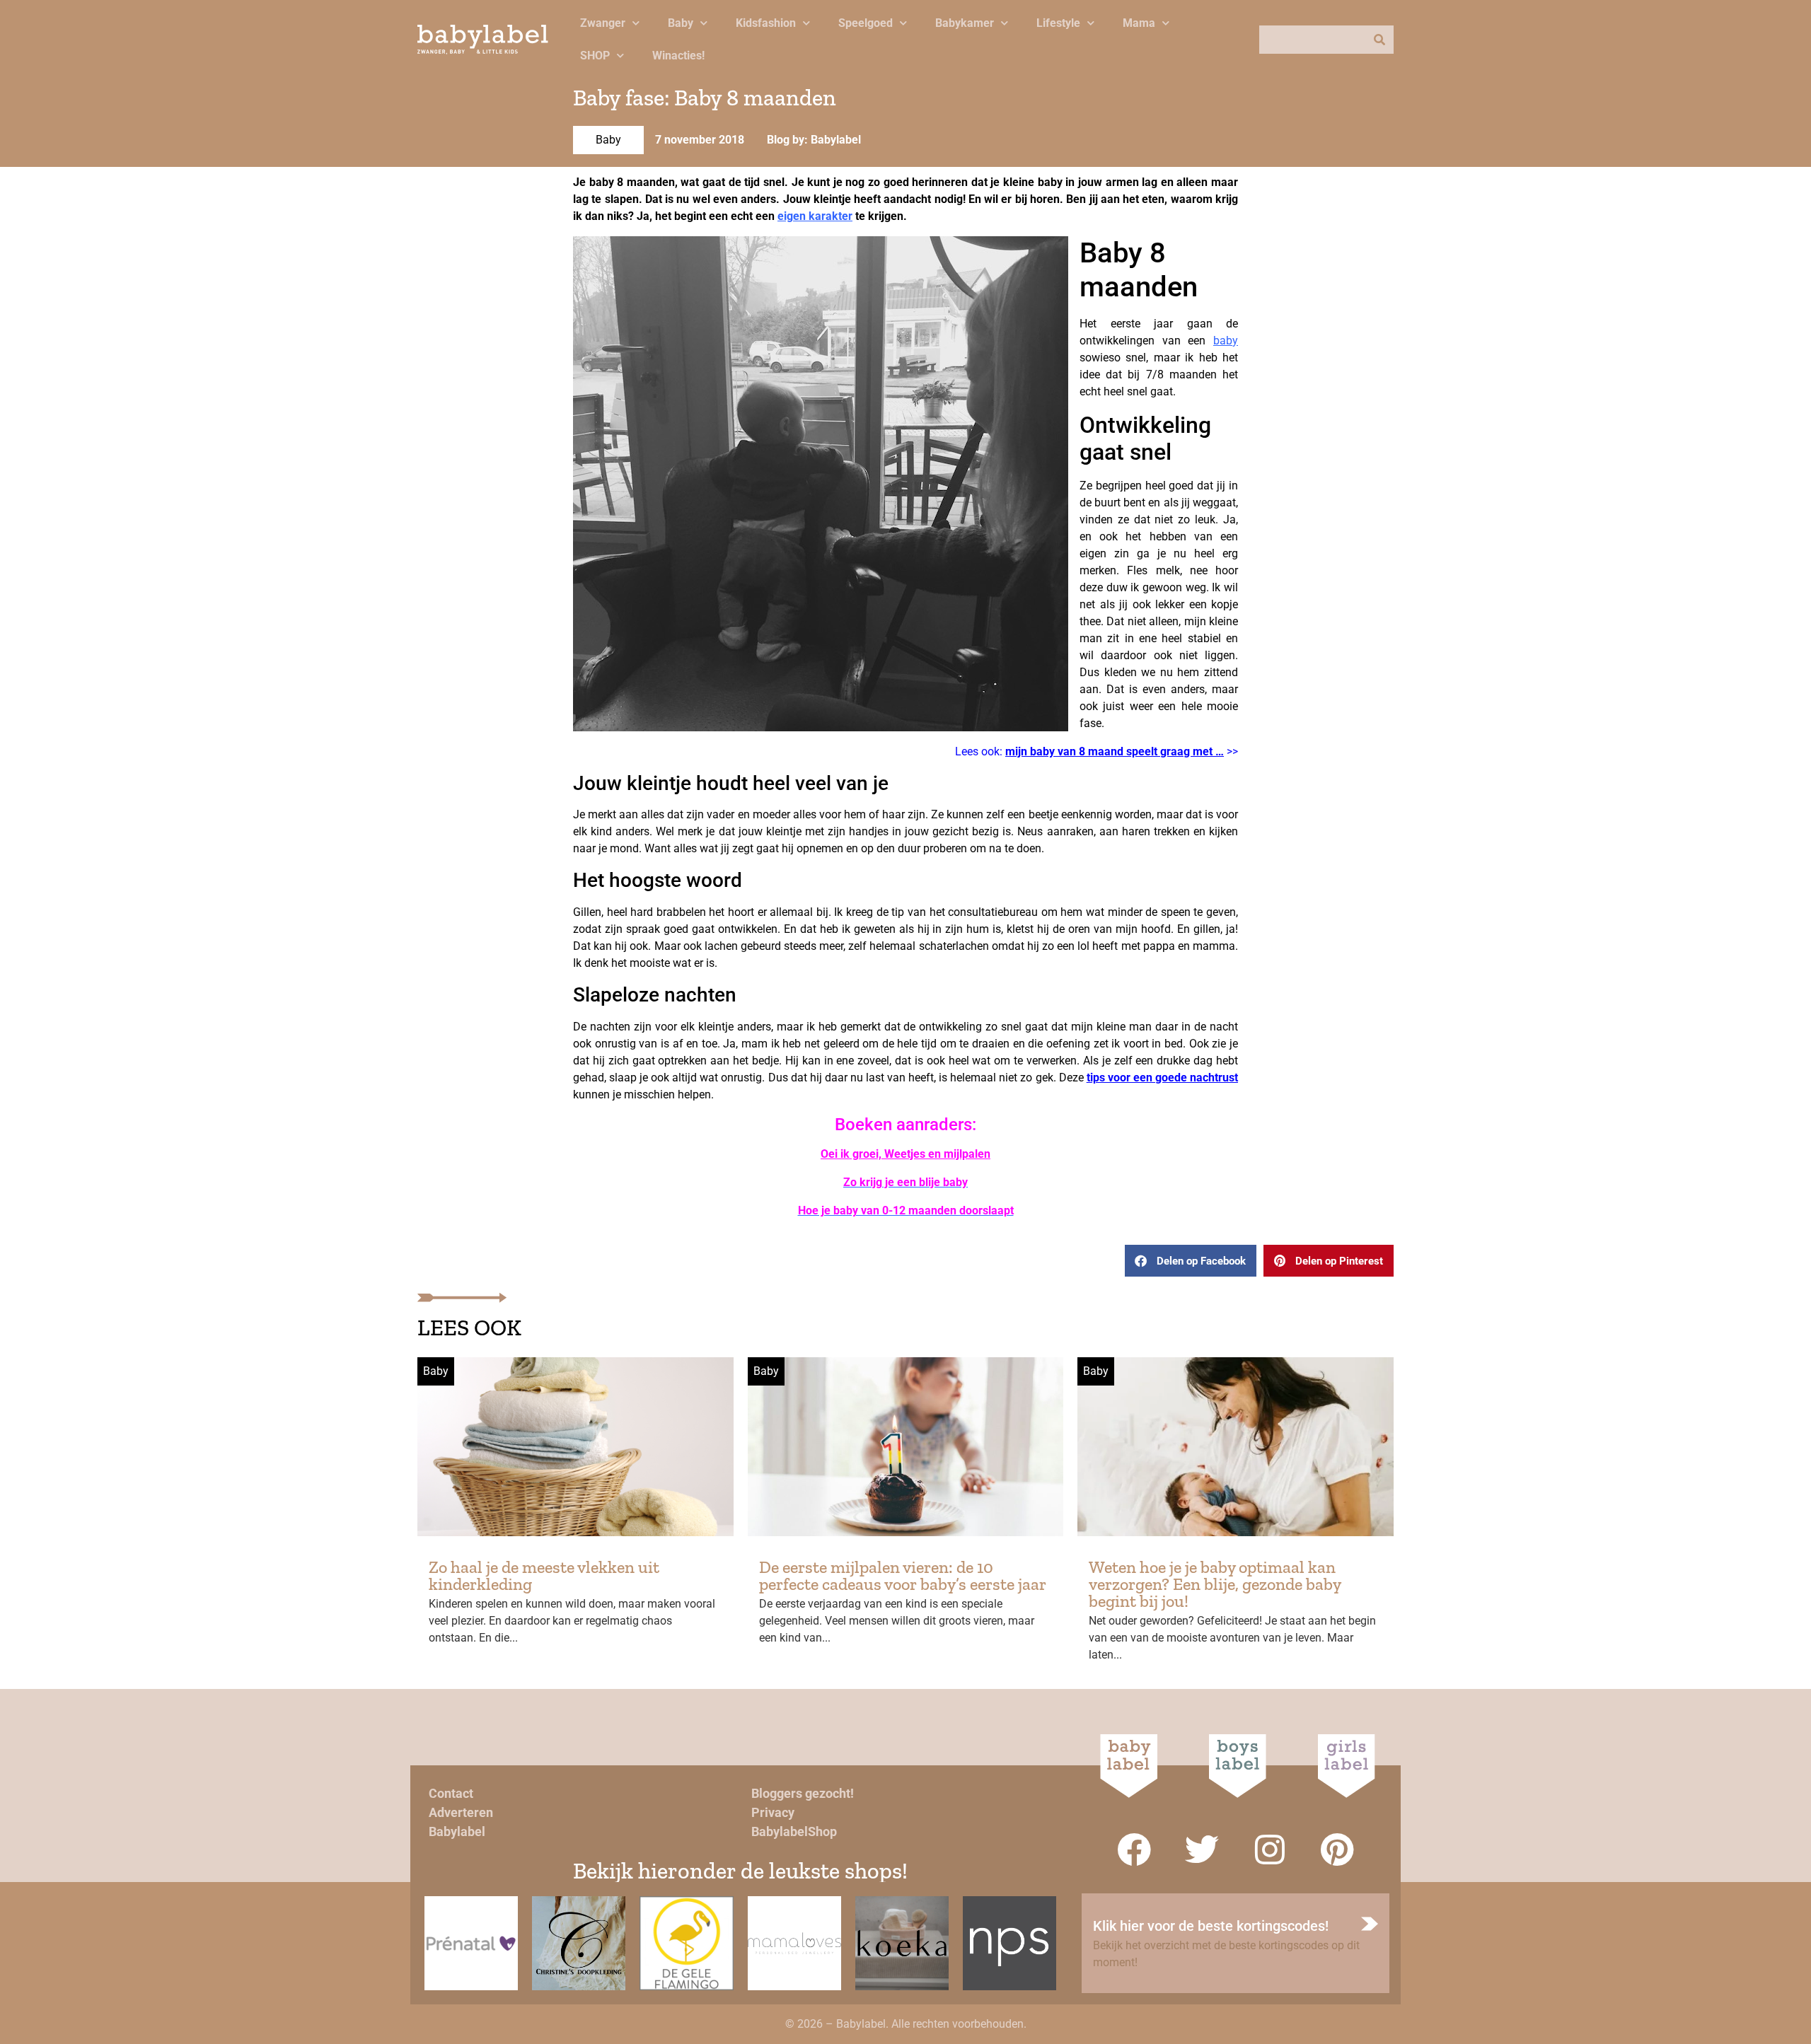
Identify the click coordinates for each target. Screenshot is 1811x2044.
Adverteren (461, 1812)
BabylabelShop (794, 1831)
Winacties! (678, 56)
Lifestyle (1058, 23)
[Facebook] (1134, 1850)
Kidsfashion (766, 23)
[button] (1191, 1261)
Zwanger (603, 23)
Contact (451, 1793)
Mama (1139, 23)
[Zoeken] (1379, 40)
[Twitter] (1202, 1850)
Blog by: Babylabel (814, 140)
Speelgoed (866, 23)
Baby (681, 23)
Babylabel (457, 1831)
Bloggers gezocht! (803, 1793)
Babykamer (965, 23)
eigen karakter (815, 216)
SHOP (595, 56)
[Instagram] (1270, 1850)
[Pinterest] (1338, 1850)
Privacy (773, 1812)
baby (1226, 341)
